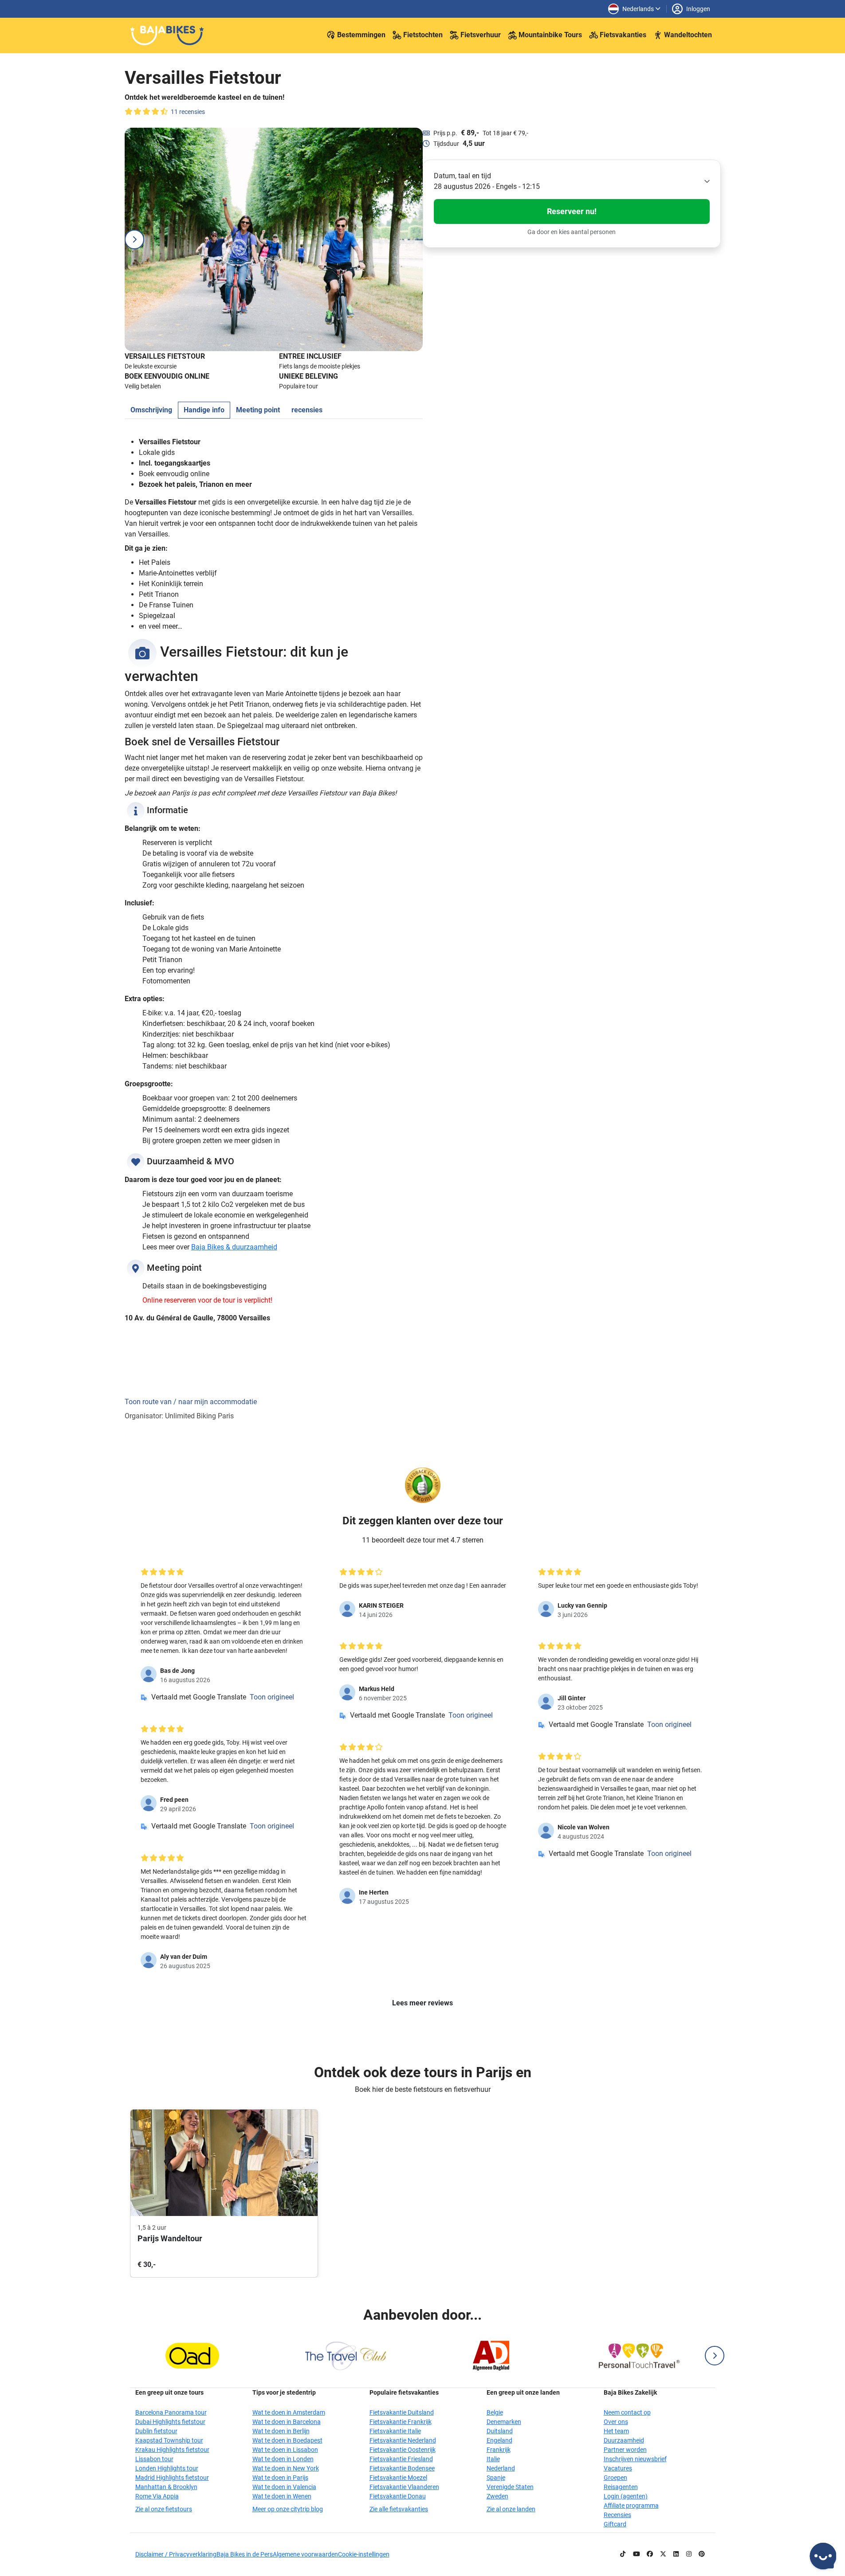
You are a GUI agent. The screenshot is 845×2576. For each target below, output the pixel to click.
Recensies (617, 2515)
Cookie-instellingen (364, 2554)
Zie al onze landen (511, 2509)
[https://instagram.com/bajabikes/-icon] (689, 2554)
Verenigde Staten (510, 2487)
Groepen (615, 2478)
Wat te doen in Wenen (282, 2496)
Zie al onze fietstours (164, 2509)
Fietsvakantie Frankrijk (401, 2422)
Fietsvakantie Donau (398, 2496)
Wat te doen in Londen (283, 2459)
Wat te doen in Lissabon (285, 2450)
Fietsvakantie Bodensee (402, 2468)
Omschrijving (151, 410)
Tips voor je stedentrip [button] (284, 2392)
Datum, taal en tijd (462, 176)
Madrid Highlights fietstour (172, 2478)
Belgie (495, 2412)
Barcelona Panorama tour (171, 2412)
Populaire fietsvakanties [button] (404, 2392)
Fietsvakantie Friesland (401, 2459)
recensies (307, 410)
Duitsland (500, 2431)
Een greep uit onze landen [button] (523, 2392)
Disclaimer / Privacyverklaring (176, 2554)
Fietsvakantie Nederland (403, 2440)
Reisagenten (621, 2487)
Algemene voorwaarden (305, 2554)
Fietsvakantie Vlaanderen (404, 2487)
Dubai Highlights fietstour (170, 2422)
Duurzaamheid (624, 2440)
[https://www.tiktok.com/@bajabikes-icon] (623, 2554)
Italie (493, 2459)
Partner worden (625, 2450)
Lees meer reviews (422, 2003)
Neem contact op (627, 2412)
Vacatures (618, 2468)
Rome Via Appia (157, 2496)
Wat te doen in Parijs (280, 2478)
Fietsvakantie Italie (395, 2431)
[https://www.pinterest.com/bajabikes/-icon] (702, 2554)
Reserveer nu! (572, 211)
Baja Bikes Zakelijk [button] (630, 2392)
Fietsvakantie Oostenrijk (403, 2450)
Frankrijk (499, 2450)
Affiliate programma (631, 2506)
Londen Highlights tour (167, 2468)
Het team (616, 2431)
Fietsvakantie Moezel (398, 2478)
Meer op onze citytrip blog (288, 2509)
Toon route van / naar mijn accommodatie (191, 1402)
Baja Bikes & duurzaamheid (234, 1247)
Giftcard (615, 2524)
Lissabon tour (154, 2459)
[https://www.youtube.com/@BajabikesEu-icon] (637, 2554)
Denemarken (504, 2422)
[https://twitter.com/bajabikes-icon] (663, 2554)
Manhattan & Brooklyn (166, 2487)
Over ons (616, 2422)
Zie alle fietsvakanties (399, 2509)
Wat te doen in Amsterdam (289, 2412)
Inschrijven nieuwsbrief (635, 2459)
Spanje (496, 2478)
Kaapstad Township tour (169, 2440)
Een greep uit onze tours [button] (169, 2392)
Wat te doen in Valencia (284, 2487)
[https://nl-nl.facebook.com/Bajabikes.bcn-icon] (650, 2554)
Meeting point (258, 410)
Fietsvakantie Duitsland (402, 2412)
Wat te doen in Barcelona (287, 2422)
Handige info (204, 410)
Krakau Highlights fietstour (172, 2450)
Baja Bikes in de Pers (245, 2554)
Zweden (497, 2496)
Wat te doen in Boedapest (287, 2440)
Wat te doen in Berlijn (281, 2431)
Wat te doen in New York (286, 2468)
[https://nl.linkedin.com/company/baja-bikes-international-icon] (676, 2554)
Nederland (501, 2468)
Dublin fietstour (156, 2431)
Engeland (499, 2440)
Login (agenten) (626, 2496)
